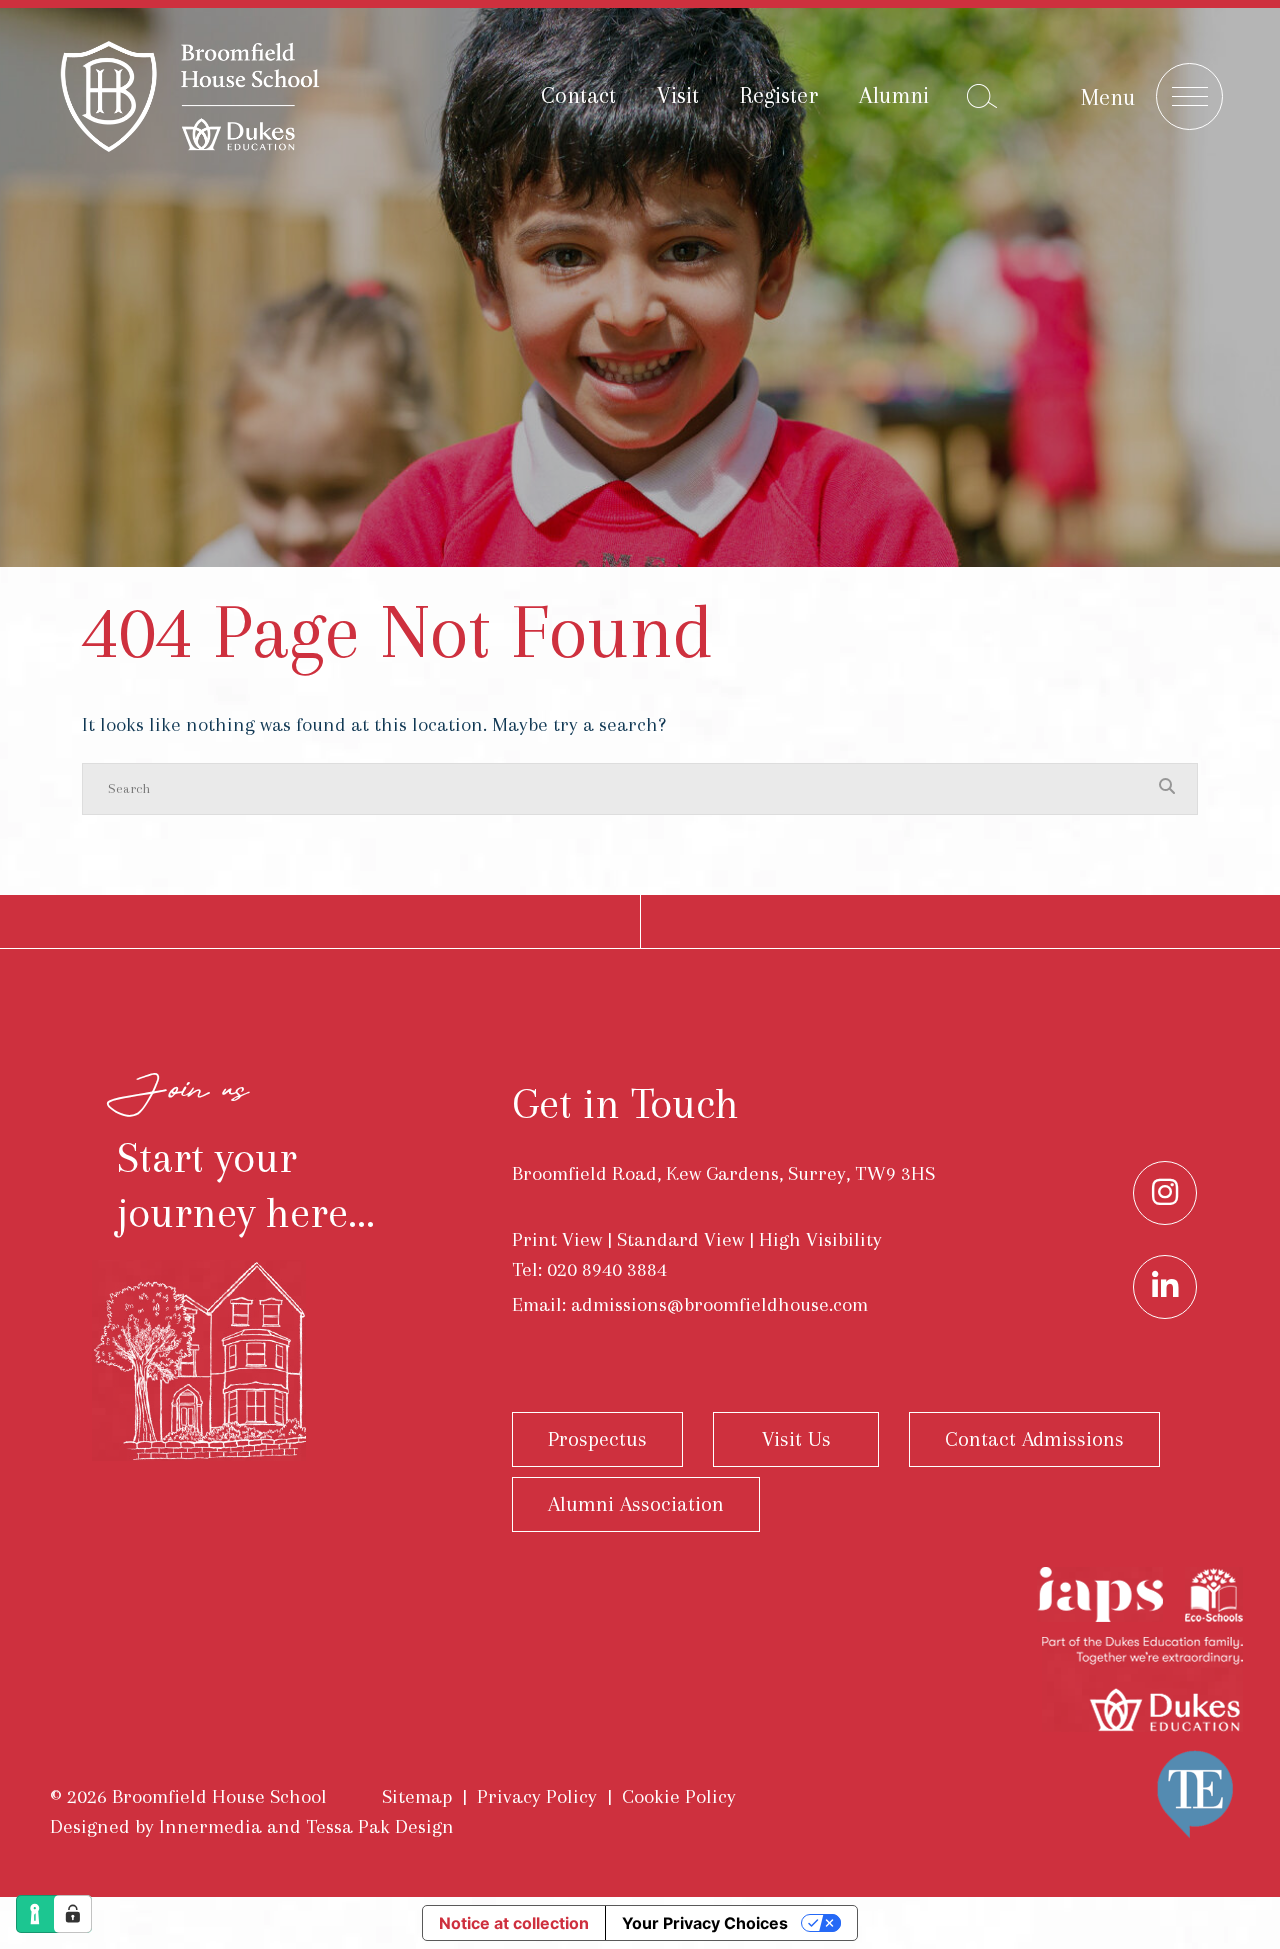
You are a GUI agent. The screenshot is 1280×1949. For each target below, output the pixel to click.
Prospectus (597, 1439)
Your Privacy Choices (705, 1923)
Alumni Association (636, 1504)
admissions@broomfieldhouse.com (719, 1304)
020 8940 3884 (607, 1269)
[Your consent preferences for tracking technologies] (73, 1914)
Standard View (680, 1239)
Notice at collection (514, 1923)
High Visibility (820, 1239)
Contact (578, 95)
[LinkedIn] (1165, 1287)
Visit (678, 95)
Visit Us (796, 1439)
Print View (557, 1239)
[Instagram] (1165, 1193)
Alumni (894, 95)
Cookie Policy (679, 1796)
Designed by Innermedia (156, 1826)
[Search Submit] (982, 96)
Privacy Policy (537, 1796)
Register (779, 95)
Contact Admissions (1034, 1439)
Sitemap (417, 1796)
